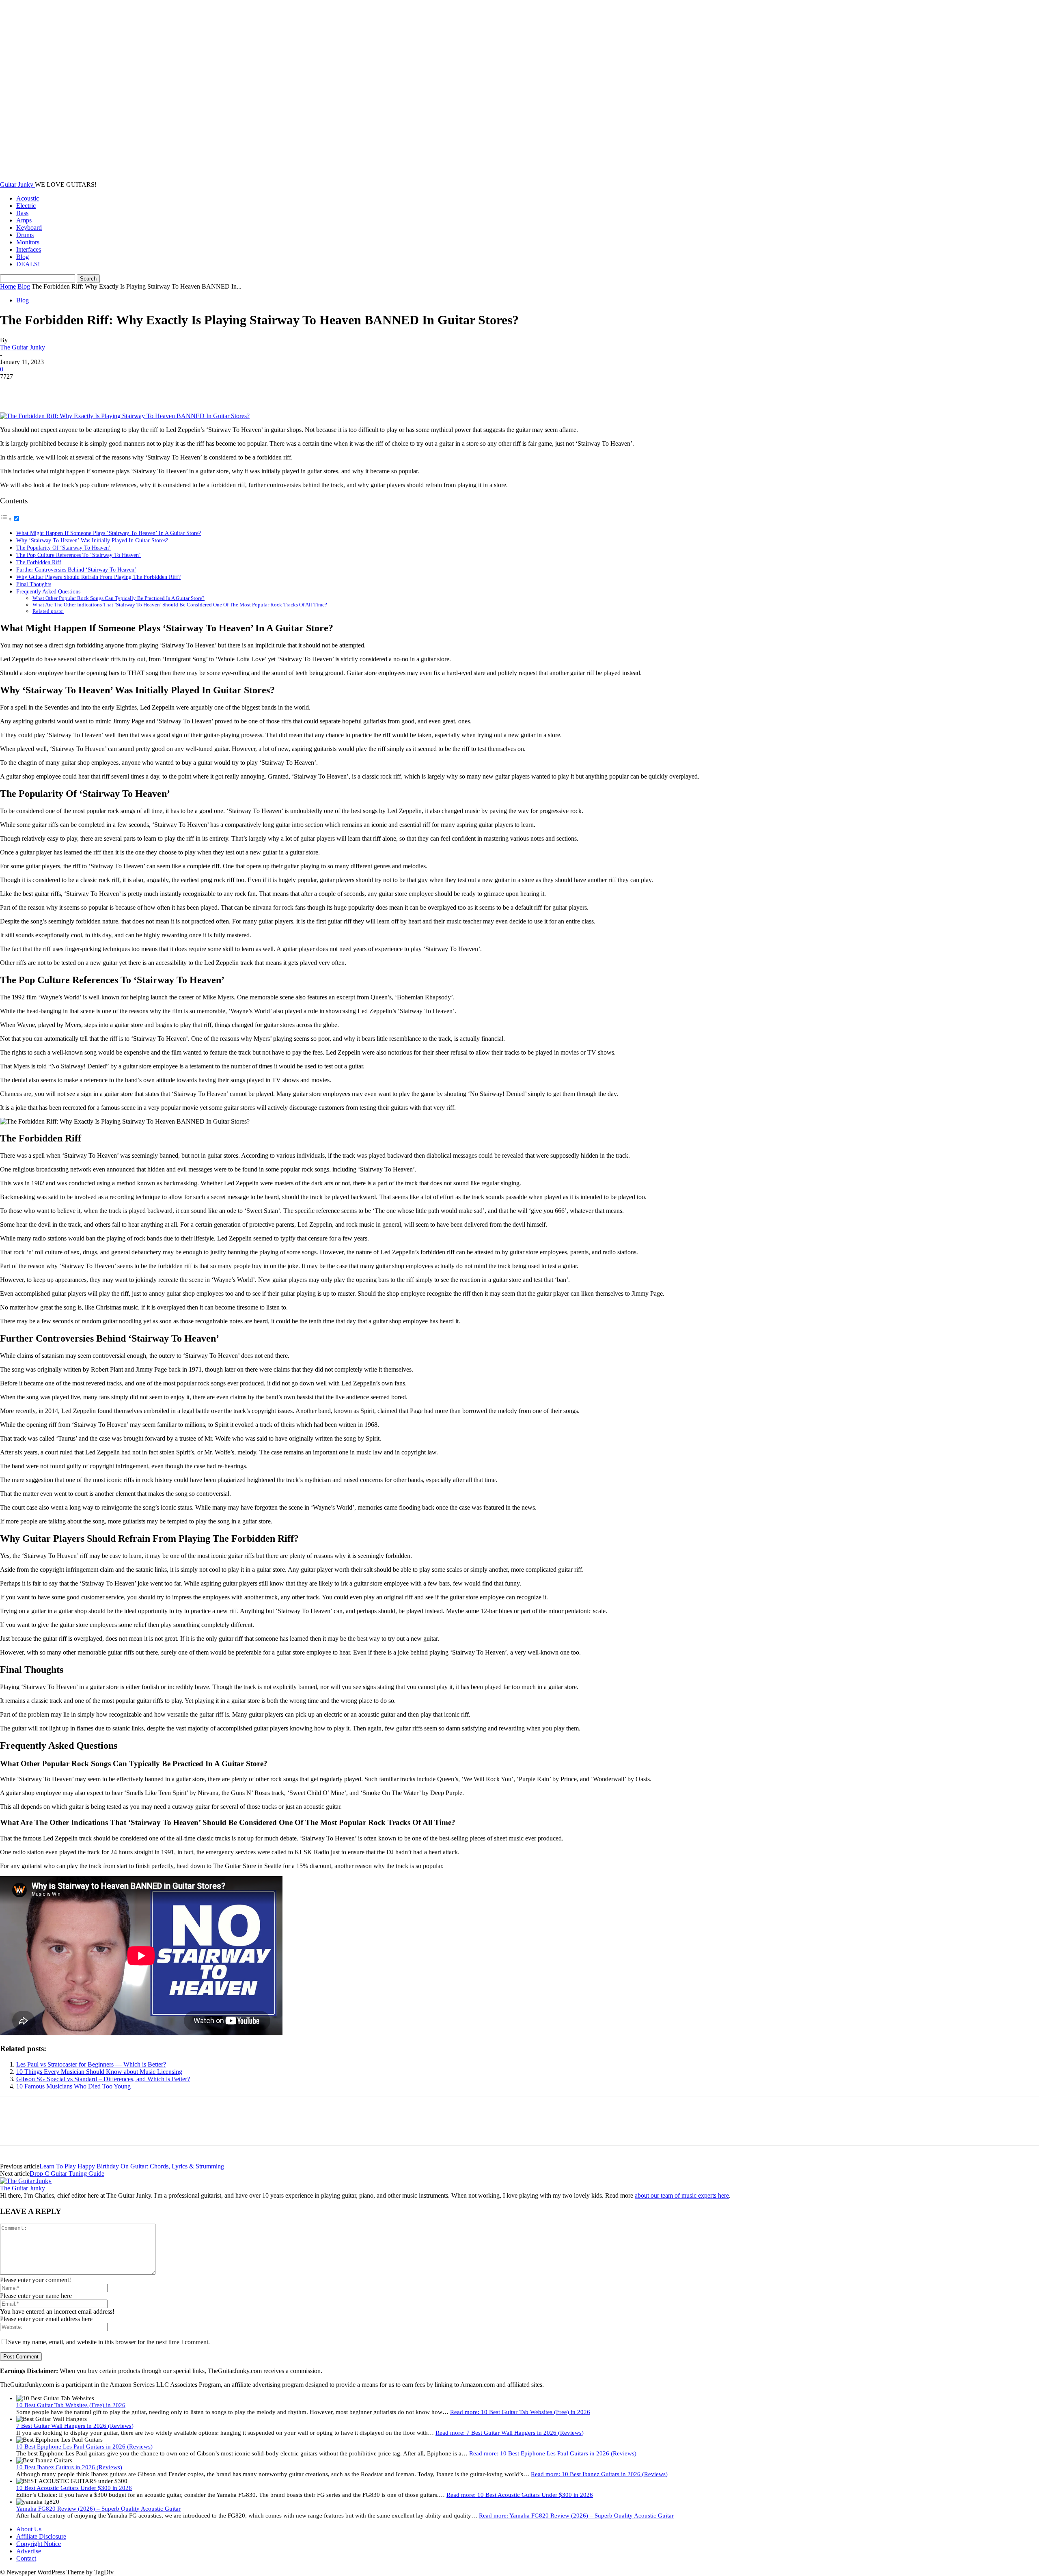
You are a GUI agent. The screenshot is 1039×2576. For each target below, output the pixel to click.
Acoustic (28, 198)
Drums (25, 235)
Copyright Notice (39, 2544)
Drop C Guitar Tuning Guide (67, 2174)
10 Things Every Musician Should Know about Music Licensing (99, 2072)
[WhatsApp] (101, 389)
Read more (520, 2412)
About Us (29, 2529)
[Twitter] (43, 389)
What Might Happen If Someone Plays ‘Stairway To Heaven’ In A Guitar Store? (109, 533)
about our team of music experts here (682, 2195)
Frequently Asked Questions (48, 591)
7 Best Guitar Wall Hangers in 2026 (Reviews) (75, 2426)
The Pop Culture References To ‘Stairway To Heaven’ (79, 555)
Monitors (28, 242)
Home (8, 286)
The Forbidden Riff (39, 562)
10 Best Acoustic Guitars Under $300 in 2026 (74, 2488)
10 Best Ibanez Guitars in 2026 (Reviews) (69, 2467)
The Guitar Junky (23, 347)
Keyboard (29, 228)
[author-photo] (26, 2181)
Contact (26, 2558)
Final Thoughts (34, 584)
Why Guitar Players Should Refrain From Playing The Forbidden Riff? (98, 577)
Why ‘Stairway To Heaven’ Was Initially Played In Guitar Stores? (92, 540)
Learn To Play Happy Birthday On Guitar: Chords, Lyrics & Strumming (132, 2166)
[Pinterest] (72, 389)
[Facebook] (13, 389)
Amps (24, 220)
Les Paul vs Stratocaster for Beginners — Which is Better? (91, 2064)
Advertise (29, 2551)
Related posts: (48, 611)
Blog (23, 257)
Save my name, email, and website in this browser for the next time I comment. (109, 2342)
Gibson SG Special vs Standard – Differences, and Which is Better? (103, 2079)
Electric (26, 206)
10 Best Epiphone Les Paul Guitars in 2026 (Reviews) (84, 2447)
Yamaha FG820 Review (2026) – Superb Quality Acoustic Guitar (98, 2509)
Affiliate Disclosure (41, 2536)
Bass (22, 213)
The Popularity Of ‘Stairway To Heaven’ (64, 548)
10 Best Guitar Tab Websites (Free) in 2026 (71, 2405)
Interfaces (29, 249)
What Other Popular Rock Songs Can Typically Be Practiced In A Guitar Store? (119, 598)
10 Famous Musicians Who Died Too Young (73, 2086)
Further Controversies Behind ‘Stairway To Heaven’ (76, 570)
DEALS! (28, 264)
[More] (131, 389)
